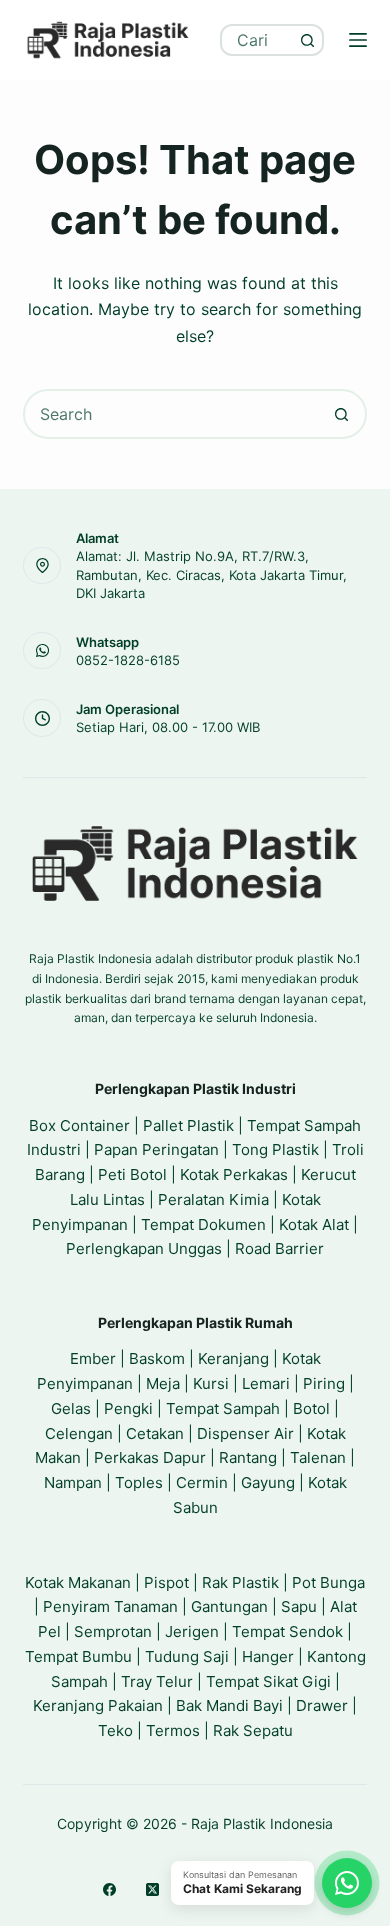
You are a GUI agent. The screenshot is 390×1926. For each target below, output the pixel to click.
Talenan (318, 1457)
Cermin (202, 1482)
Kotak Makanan (78, 1582)
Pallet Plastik (188, 1125)
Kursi (211, 1383)
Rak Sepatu (253, 1730)
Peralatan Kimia (213, 1199)
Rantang (248, 1457)
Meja (163, 1383)
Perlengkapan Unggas (144, 1248)
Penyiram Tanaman (110, 1606)
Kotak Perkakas (234, 1174)
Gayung (268, 1482)
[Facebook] (109, 1889)
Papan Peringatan (156, 1149)
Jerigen (192, 1631)
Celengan (79, 1433)
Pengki (128, 1408)
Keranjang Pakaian (98, 1705)
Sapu (299, 1606)
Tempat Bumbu (78, 1656)
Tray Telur (157, 1681)
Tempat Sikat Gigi (268, 1681)
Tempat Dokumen (203, 1224)
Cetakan (155, 1433)
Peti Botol (132, 1174)
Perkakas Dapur (150, 1457)
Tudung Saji (187, 1656)
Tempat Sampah (223, 1408)
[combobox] (258, 40)
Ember (93, 1358)
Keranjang (233, 1358)
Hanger (268, 1656)
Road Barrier (279, 1248)
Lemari (266, 1383)
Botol (311, 1408)
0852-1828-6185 (128, 660)
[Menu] (358, 40)
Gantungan (229, 1606)
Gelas (71, 1408)
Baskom (157, 1358)
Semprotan (113, 1631)
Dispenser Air (245, 1433)
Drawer (322, 1705)
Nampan (73, 1482)
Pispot (166, 1582)
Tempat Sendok (287, 1631)
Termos (173, 1730)
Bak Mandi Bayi (229, 1705)
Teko (115, 1730)
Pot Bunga (328, 1582)
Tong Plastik (275, 1149)
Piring (324, 1383)
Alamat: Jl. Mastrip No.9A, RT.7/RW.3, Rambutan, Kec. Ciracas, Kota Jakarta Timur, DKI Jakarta (211, 574)
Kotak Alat (314, 1224)
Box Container (79, 1125)
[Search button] (308, 40)
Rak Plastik (240, 1582)
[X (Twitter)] (152, 1889)
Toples (139, 1482)
